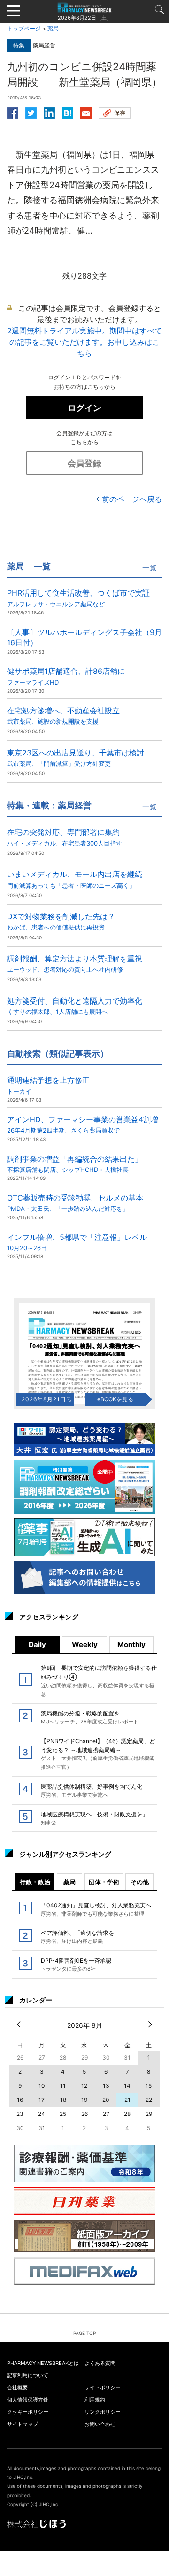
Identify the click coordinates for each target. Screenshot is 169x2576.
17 (42, 2100)
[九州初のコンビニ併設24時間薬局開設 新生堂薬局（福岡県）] (68, 112)
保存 (120, 113)
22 (149, 2100)
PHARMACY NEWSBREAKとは (43, 2363)
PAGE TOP (84, 2333)
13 (106, 2086)
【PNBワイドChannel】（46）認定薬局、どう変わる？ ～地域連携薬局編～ (98, 1754)
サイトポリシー (103, 2387)
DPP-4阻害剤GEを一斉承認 (76, 1964)
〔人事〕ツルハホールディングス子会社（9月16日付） (84, 637)
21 (127, 2100)
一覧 (149, 568)
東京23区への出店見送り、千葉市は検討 (76, 758)
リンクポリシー (103, 2412)
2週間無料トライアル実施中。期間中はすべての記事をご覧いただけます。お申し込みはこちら (84, 342)
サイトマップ (23, 2424)
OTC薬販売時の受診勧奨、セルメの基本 (75, 1203)
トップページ (24, 28)
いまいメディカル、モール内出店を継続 (75, 879)
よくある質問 (100, 2363)
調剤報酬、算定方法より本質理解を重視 (75, 963)
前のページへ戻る (132, 499)
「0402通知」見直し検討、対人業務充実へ (96, 1909)
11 (63, 2086)
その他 (140, 1882)
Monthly (131, 1644)
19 (84, 2100)
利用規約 (95, 2400)
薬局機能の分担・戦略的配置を (90, 1717)
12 (84, 2086)
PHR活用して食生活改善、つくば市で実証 (78, 598)
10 (42, 2086)
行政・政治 (35, 1882)
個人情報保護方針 (28, 2400)
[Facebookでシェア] (13, 112)
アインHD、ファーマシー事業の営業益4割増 (83, 1124)
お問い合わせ (100, 2424)
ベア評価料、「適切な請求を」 (80, 1937)
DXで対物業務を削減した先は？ (61, 921)
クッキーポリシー (28, 2412)
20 (106, 2100)
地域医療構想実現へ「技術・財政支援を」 (94, 1818)
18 (63, 2100)
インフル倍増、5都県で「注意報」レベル (77, 1242)
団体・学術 (104, 1882)
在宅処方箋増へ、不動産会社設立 (63, 715)
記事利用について (28, 2375)
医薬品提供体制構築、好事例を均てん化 (92, 1790)
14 (127, 2086)
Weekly (85, 1644)
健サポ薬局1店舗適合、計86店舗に (66, 676)
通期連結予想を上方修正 (48, 1085)
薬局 (53, 28)
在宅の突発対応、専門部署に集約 (65, 837)
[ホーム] (84, 7)
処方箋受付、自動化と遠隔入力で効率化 (75, 1006)
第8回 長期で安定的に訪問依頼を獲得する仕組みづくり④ (99, 1681)
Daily (37, 1644)
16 (20, 2100)
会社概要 (17, 2387)
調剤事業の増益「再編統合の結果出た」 (75, 1164)
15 (149, 2086)
